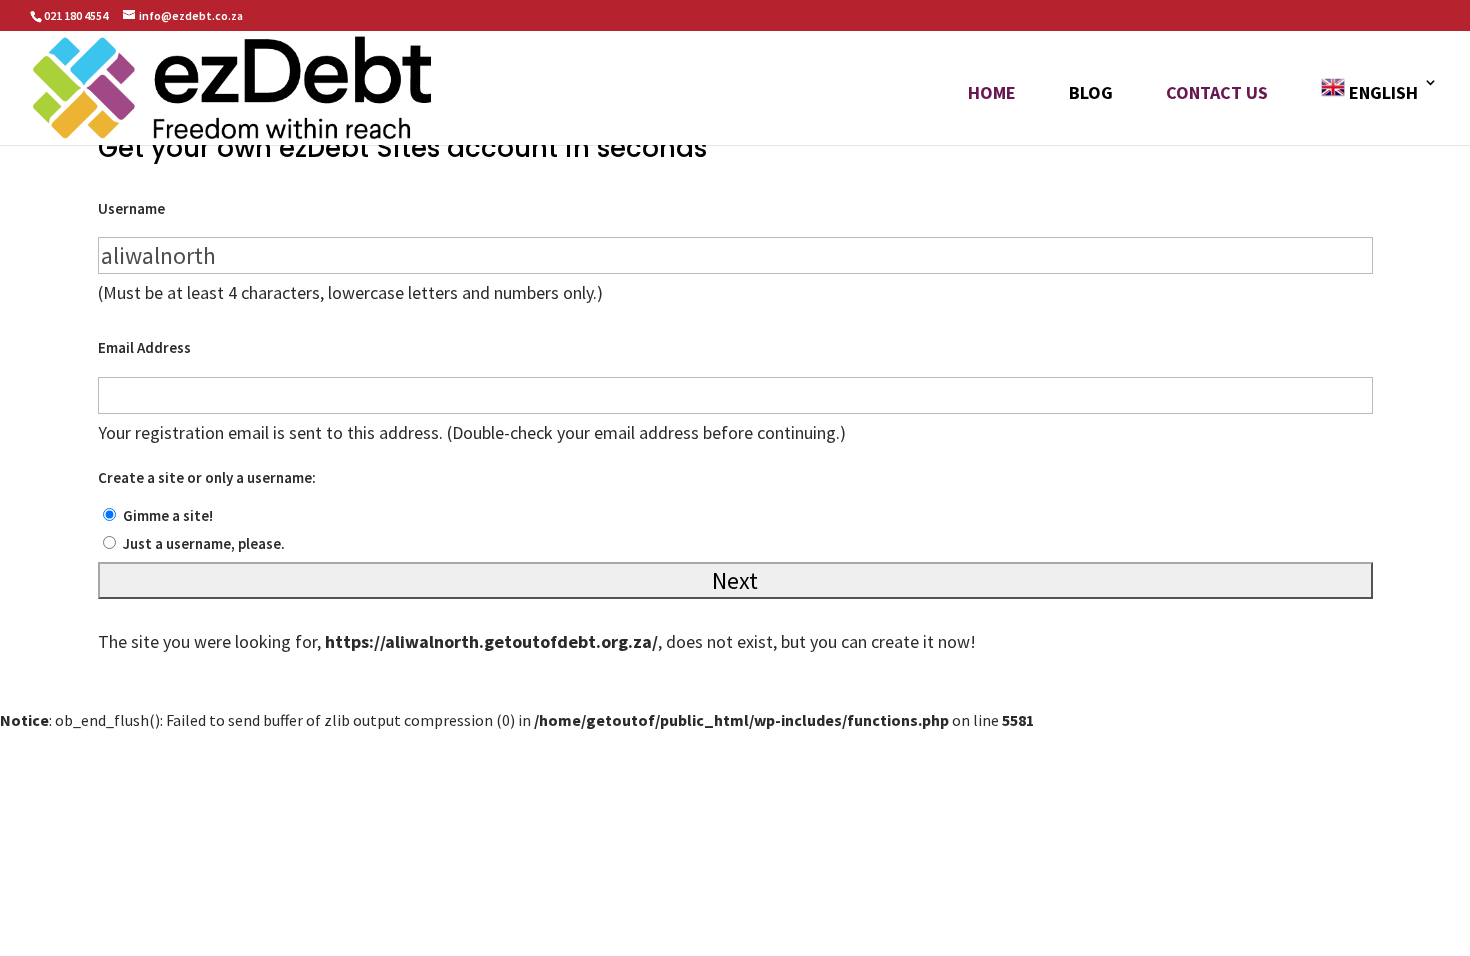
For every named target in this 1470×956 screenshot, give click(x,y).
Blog (1091, 95)
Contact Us (1217, 95)
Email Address (144, 347)
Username (131, 208)
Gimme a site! (168, 515)
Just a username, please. (204, 543)
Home (992, 95)
